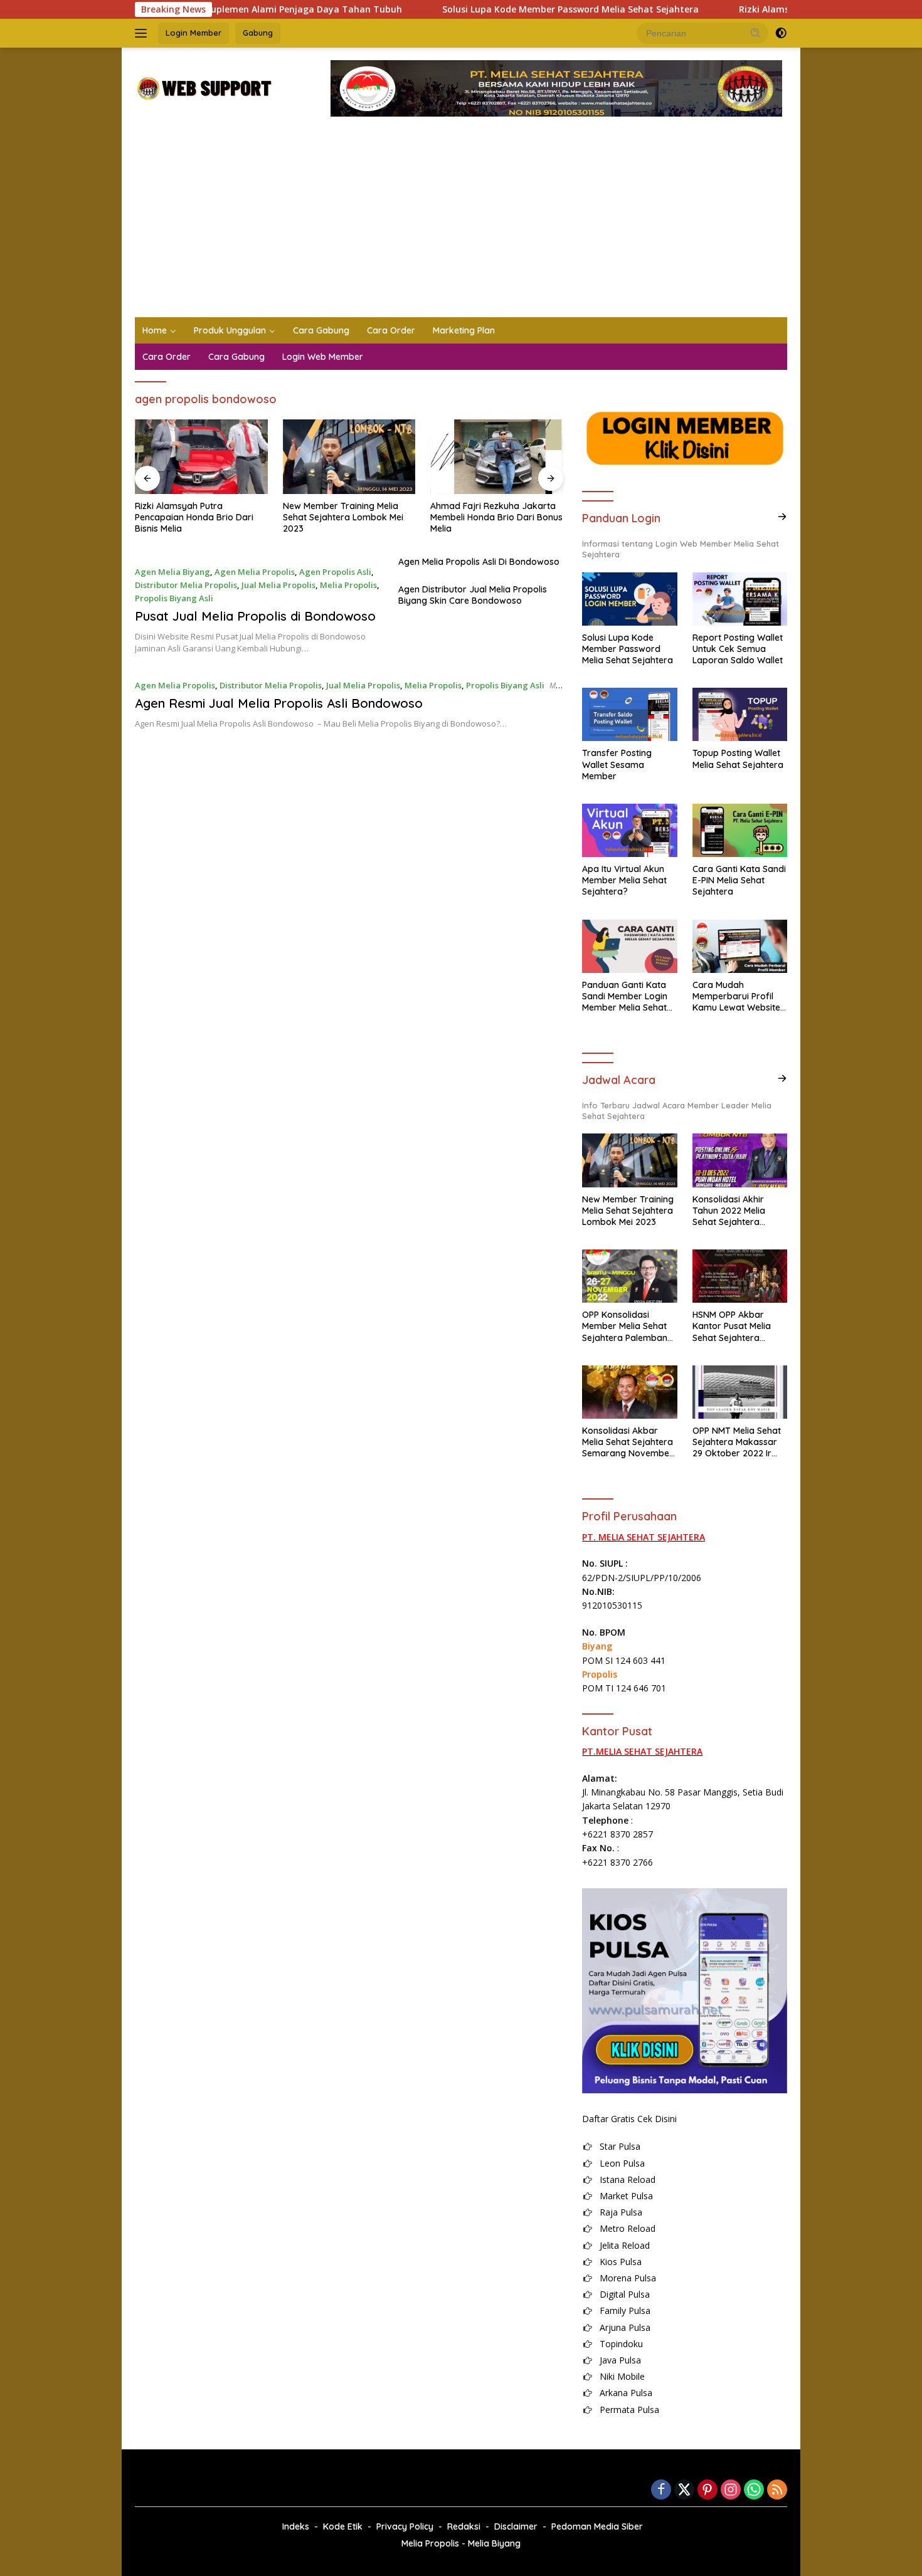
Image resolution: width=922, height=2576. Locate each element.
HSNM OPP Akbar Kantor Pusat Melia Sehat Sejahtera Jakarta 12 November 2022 (738, 1326)
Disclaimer (516, 2526)
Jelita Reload (625, 2245)
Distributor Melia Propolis (186, 585)
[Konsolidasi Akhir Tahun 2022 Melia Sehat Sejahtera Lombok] (740, 1160)
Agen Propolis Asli (335, 572)
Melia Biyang (494, 2543)
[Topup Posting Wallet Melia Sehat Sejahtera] (740, 714)
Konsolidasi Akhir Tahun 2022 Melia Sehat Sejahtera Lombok (729, 1211)
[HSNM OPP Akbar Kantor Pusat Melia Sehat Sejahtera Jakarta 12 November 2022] (740, 1276)
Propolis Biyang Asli (174, 598)
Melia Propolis (348, 585)
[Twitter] (684, 2490)
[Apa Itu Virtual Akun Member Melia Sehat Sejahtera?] (629, 830)
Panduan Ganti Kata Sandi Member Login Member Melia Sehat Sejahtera (625, 996)
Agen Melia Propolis (255, 572)
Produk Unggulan (230, 330)
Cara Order (391, 330)
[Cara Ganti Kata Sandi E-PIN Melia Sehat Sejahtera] (740, 830)
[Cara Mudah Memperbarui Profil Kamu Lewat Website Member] (740, 946)
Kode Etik (343, 2526)
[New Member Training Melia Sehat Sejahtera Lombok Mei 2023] (349, 457)
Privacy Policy (405, 2526)
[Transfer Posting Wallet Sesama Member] (629, 714)
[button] (756, 33)
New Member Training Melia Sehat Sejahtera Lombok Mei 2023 (343, 517)
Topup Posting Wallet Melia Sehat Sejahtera (738, 759)
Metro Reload (628, 2228)
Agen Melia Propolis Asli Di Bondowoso (479, 562)
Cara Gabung (321, 330)
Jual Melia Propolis (278, 585)
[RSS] (777, 2490)
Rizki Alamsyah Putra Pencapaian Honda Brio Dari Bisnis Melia (194, 517)
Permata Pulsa (629, 2410)
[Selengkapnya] (782, 517)
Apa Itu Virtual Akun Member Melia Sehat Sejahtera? (624, 880)
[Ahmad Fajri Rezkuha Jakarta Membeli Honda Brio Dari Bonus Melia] (497, 457)
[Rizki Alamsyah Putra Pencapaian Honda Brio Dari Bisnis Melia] (201, 457)
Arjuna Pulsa (625, 2327)
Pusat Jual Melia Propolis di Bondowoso (255, 616)
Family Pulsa (625, 2311)
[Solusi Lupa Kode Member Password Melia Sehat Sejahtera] (629, 599)
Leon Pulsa (622, 2163)
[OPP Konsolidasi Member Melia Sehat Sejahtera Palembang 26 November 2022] (629, 1276)
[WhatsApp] (754, 2490)
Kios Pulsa (621, 2262)
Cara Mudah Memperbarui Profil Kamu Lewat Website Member (736, 996)
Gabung (258, 33)
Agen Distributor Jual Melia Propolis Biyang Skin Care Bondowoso (473, 595)
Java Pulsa (620, 2360)
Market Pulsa (626, 2196)
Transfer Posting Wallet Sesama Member (617, 764)
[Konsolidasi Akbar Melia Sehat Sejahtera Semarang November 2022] (629, 1392)
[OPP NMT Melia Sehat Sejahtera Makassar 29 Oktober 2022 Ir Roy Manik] (740, 1392)
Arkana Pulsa (626, 2393)
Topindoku (621, 2344)
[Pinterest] (707, 2490)
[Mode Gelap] (781, 33)
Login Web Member (323, 357)
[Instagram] (731, 2490)
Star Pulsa (620, 2146)
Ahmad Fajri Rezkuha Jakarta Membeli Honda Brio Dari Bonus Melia (496, 517)
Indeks (296, 2526)
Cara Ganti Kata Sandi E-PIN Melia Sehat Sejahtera (739, 880)
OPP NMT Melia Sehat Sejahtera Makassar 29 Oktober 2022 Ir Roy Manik (737, 1442)
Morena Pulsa (628, 2278)
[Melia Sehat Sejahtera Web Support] (204, 87)
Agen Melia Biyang (172, 572)
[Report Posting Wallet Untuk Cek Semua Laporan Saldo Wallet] (740, 599)
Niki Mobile (622, 2376)
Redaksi (464, 2526)
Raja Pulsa (621, 2212)
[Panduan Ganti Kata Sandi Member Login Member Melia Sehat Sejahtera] (629, 946)
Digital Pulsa (625, 2294)
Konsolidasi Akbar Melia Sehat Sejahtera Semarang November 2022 (628, 1442)
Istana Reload (628, 2179)
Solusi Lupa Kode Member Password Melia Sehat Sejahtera (503, 9)
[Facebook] (661, 2490)
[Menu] (143, 33)
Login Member (193, 33)
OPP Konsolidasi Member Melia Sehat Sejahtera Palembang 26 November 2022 (628, 1326)
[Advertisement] (461, 223)
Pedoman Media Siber (597, 2526)
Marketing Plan (464, 330)
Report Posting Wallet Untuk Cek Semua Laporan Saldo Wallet (738, 649)
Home (155, 330)
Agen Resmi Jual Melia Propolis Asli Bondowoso (279, 703)
